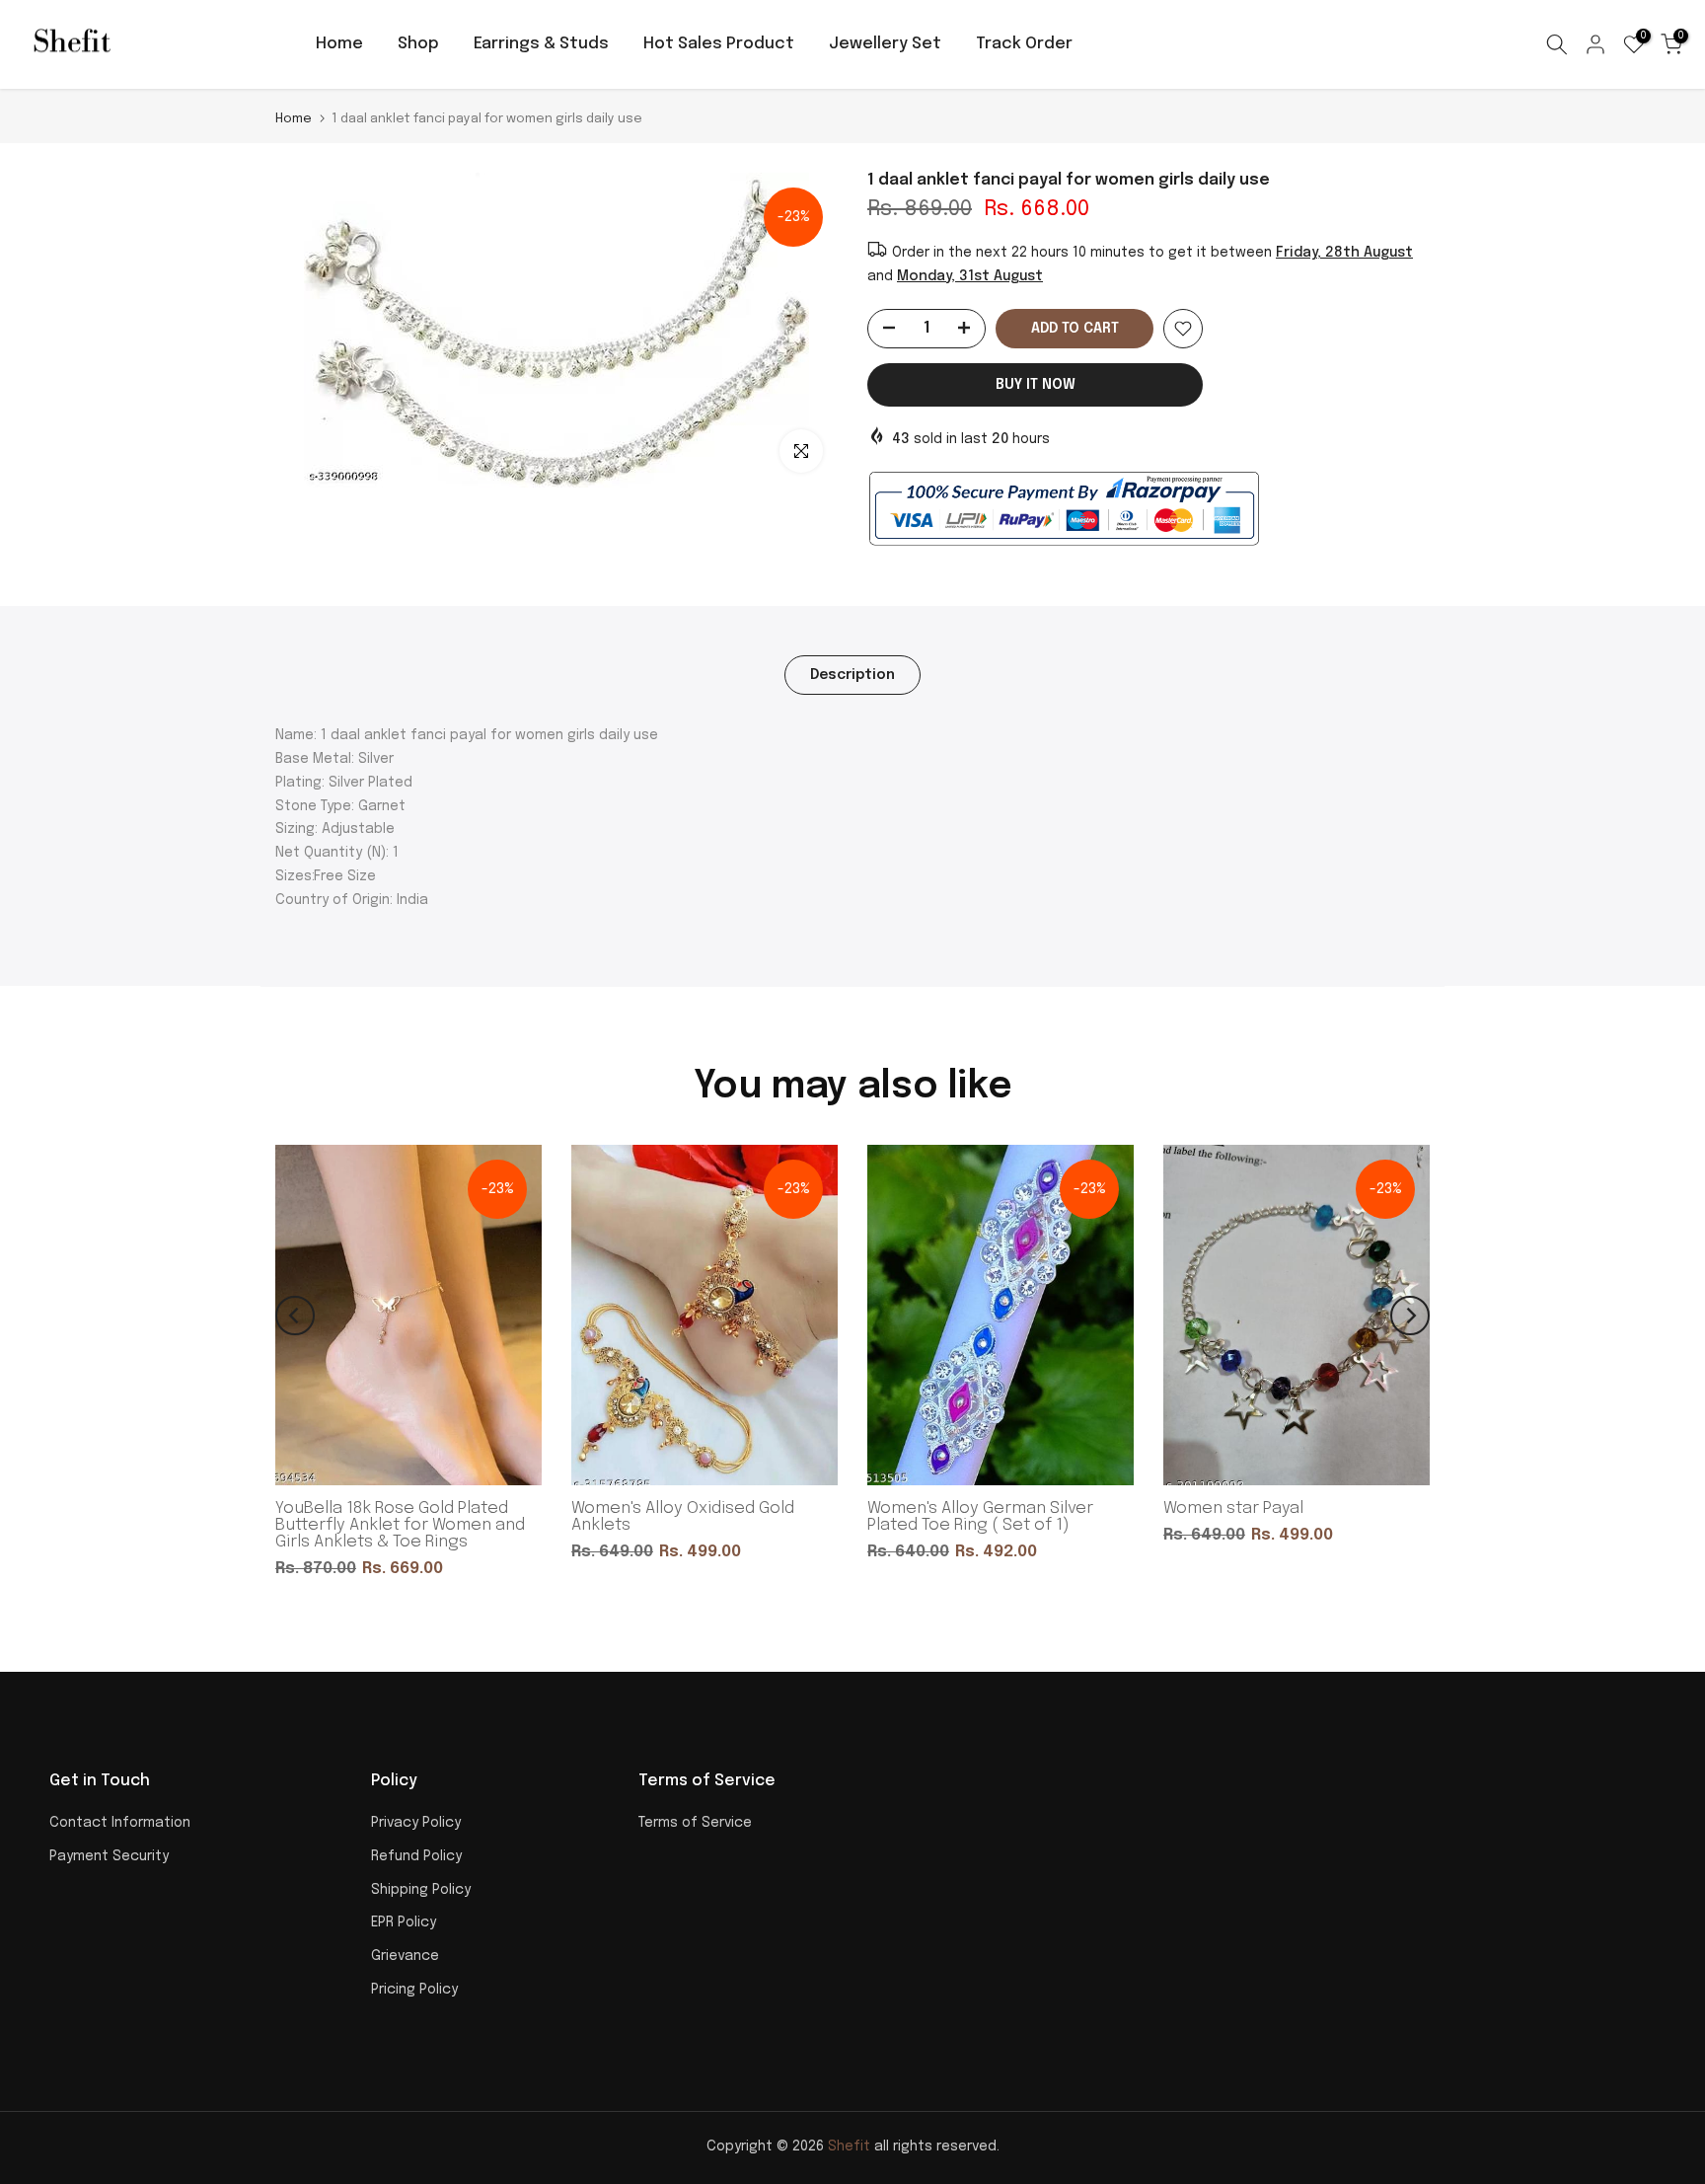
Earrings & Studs (541, 44)
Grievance (405, 1956)
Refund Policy (416, 1856)
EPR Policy (404, 1922)
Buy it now (1036, 385)
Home (339, 44)
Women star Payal (1233, 1508)
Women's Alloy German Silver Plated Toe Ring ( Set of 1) (980, 1517)
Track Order (1024, 44)
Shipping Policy (421, 1890)
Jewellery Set (885, 44)
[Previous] (295, 1316)
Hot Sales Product (719, 44)
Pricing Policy (414, 1990)
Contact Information (120, 1823)
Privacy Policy (416, 1823)
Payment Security (109, 1856)
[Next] (1410, 1316)
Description (852, 674)
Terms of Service (695, 1823)
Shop (418, 44)
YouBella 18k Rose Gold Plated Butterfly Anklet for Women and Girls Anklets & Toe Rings (400, 1525)
